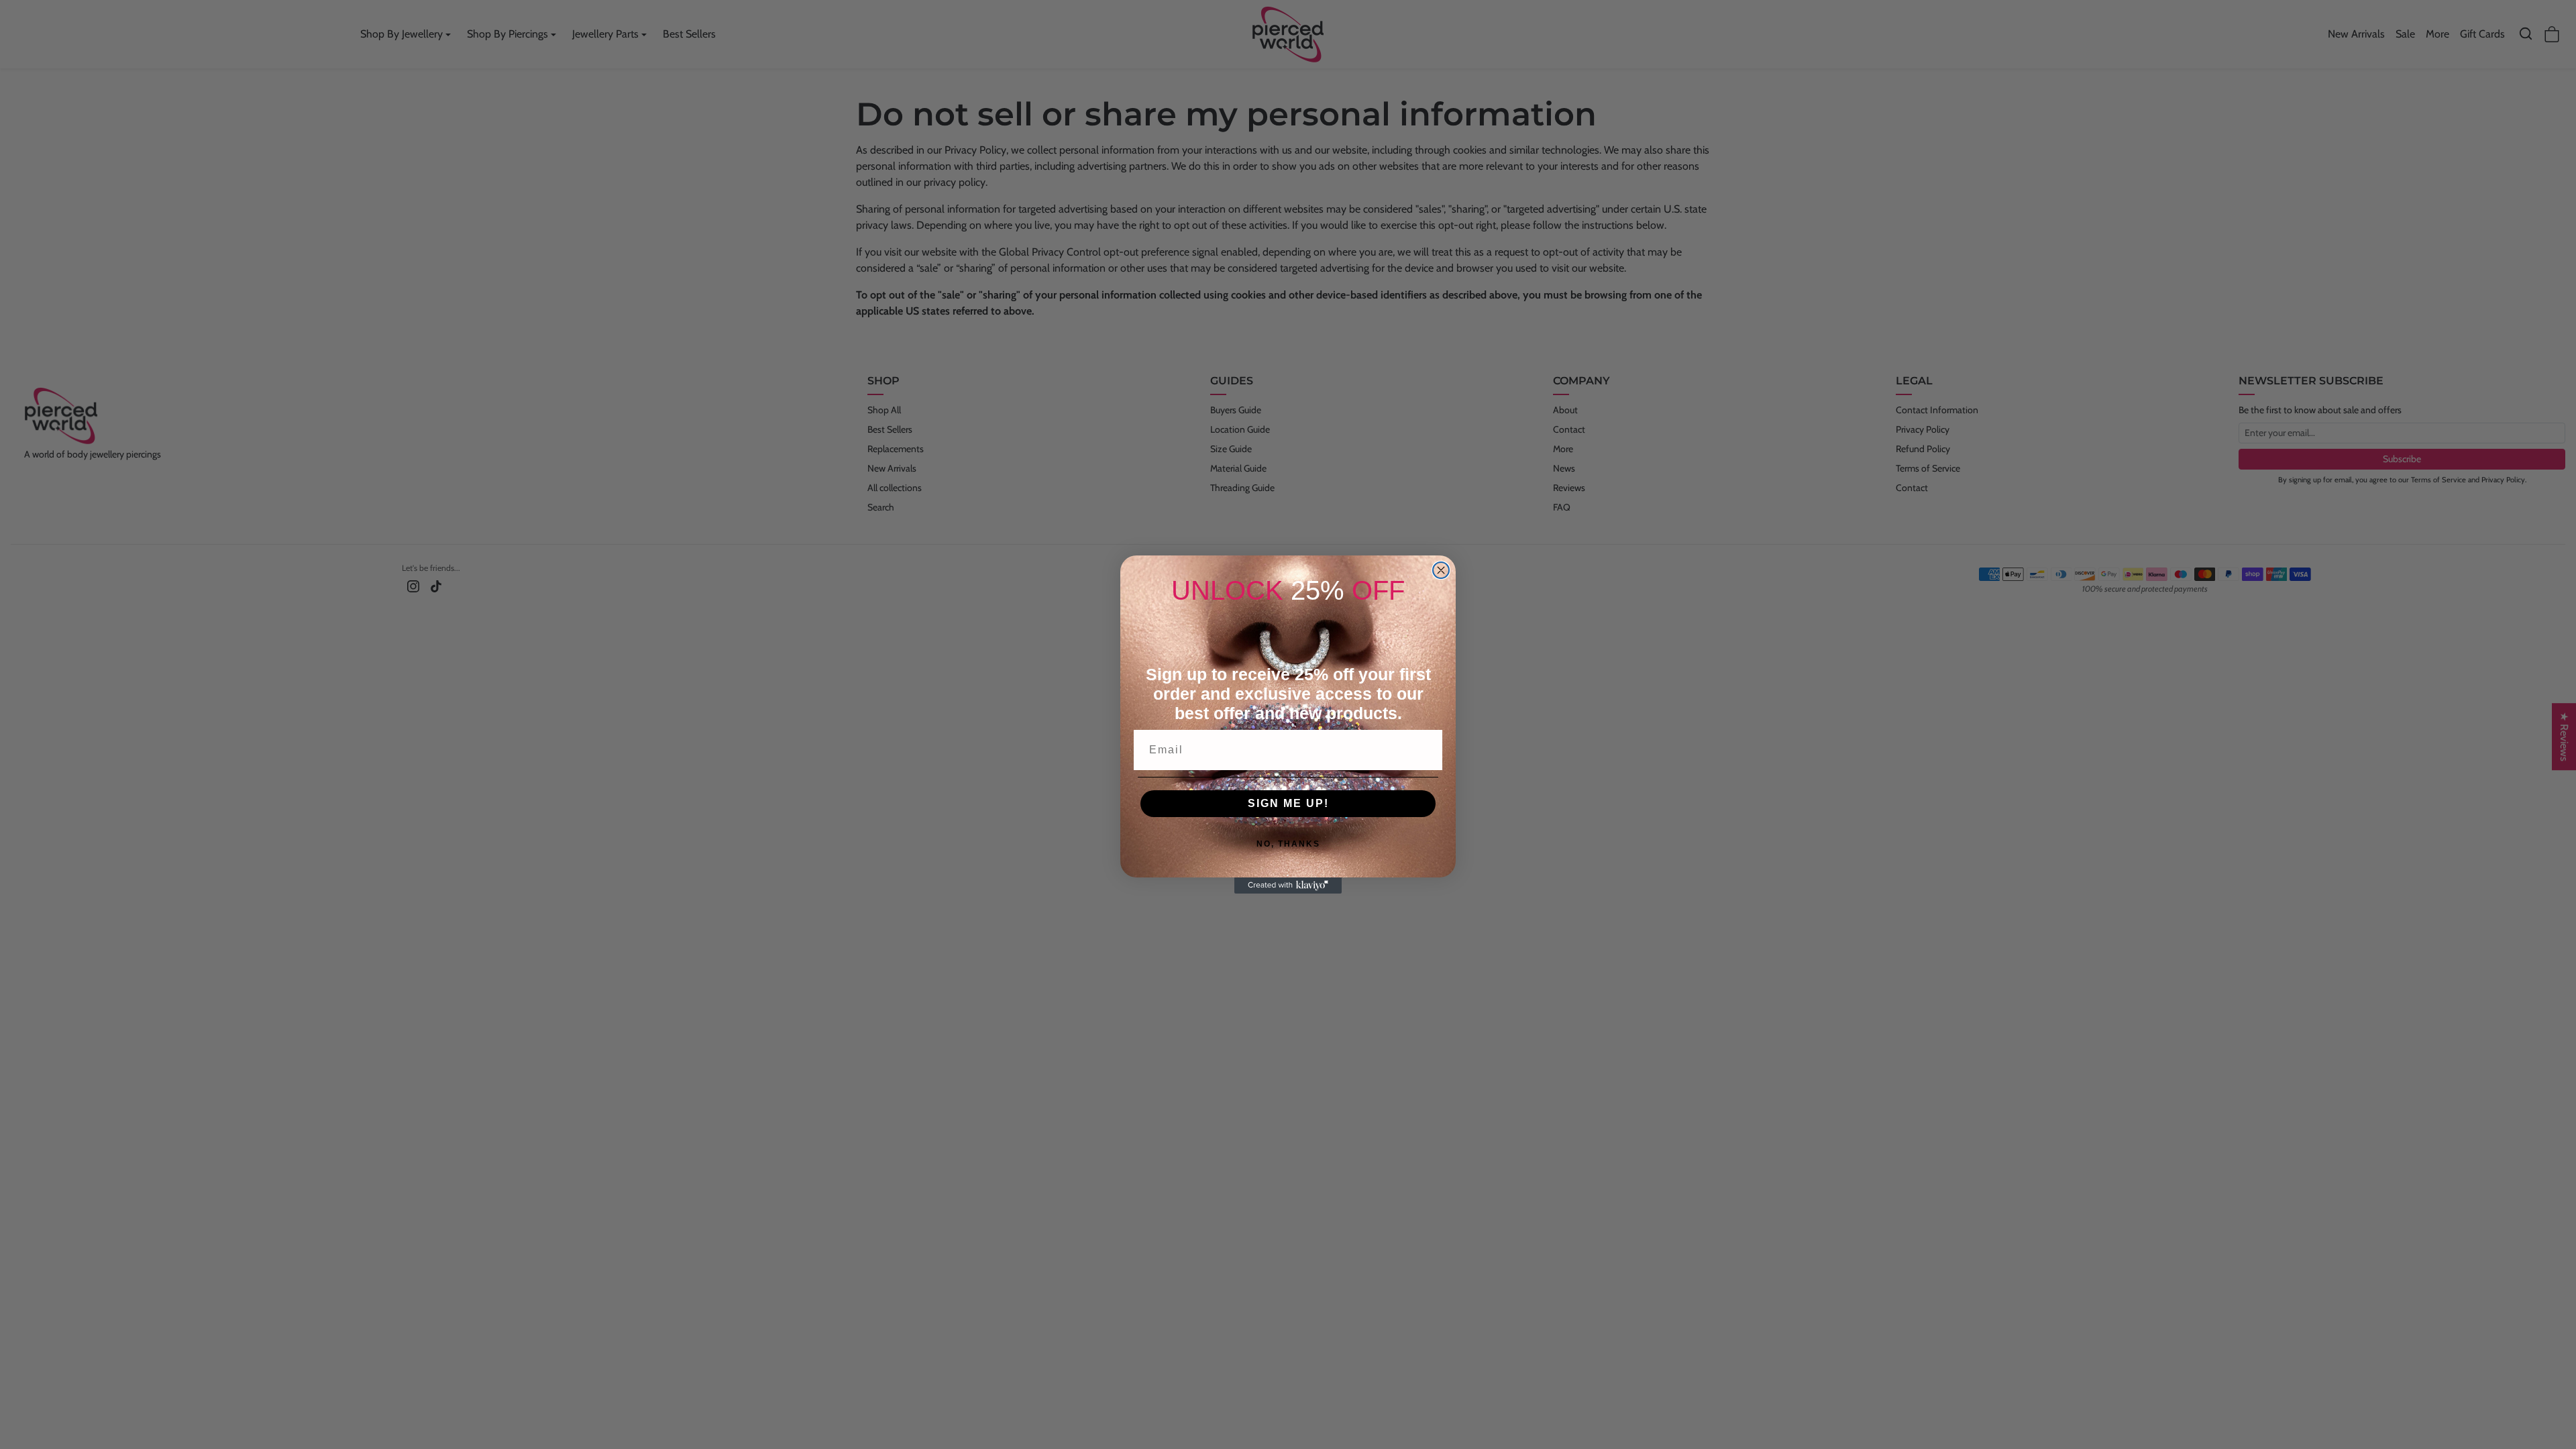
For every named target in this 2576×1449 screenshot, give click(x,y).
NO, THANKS (1288, 844)
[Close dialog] (1441, 570)
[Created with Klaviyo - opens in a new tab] (1288, 885)
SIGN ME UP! (1288, 803)
